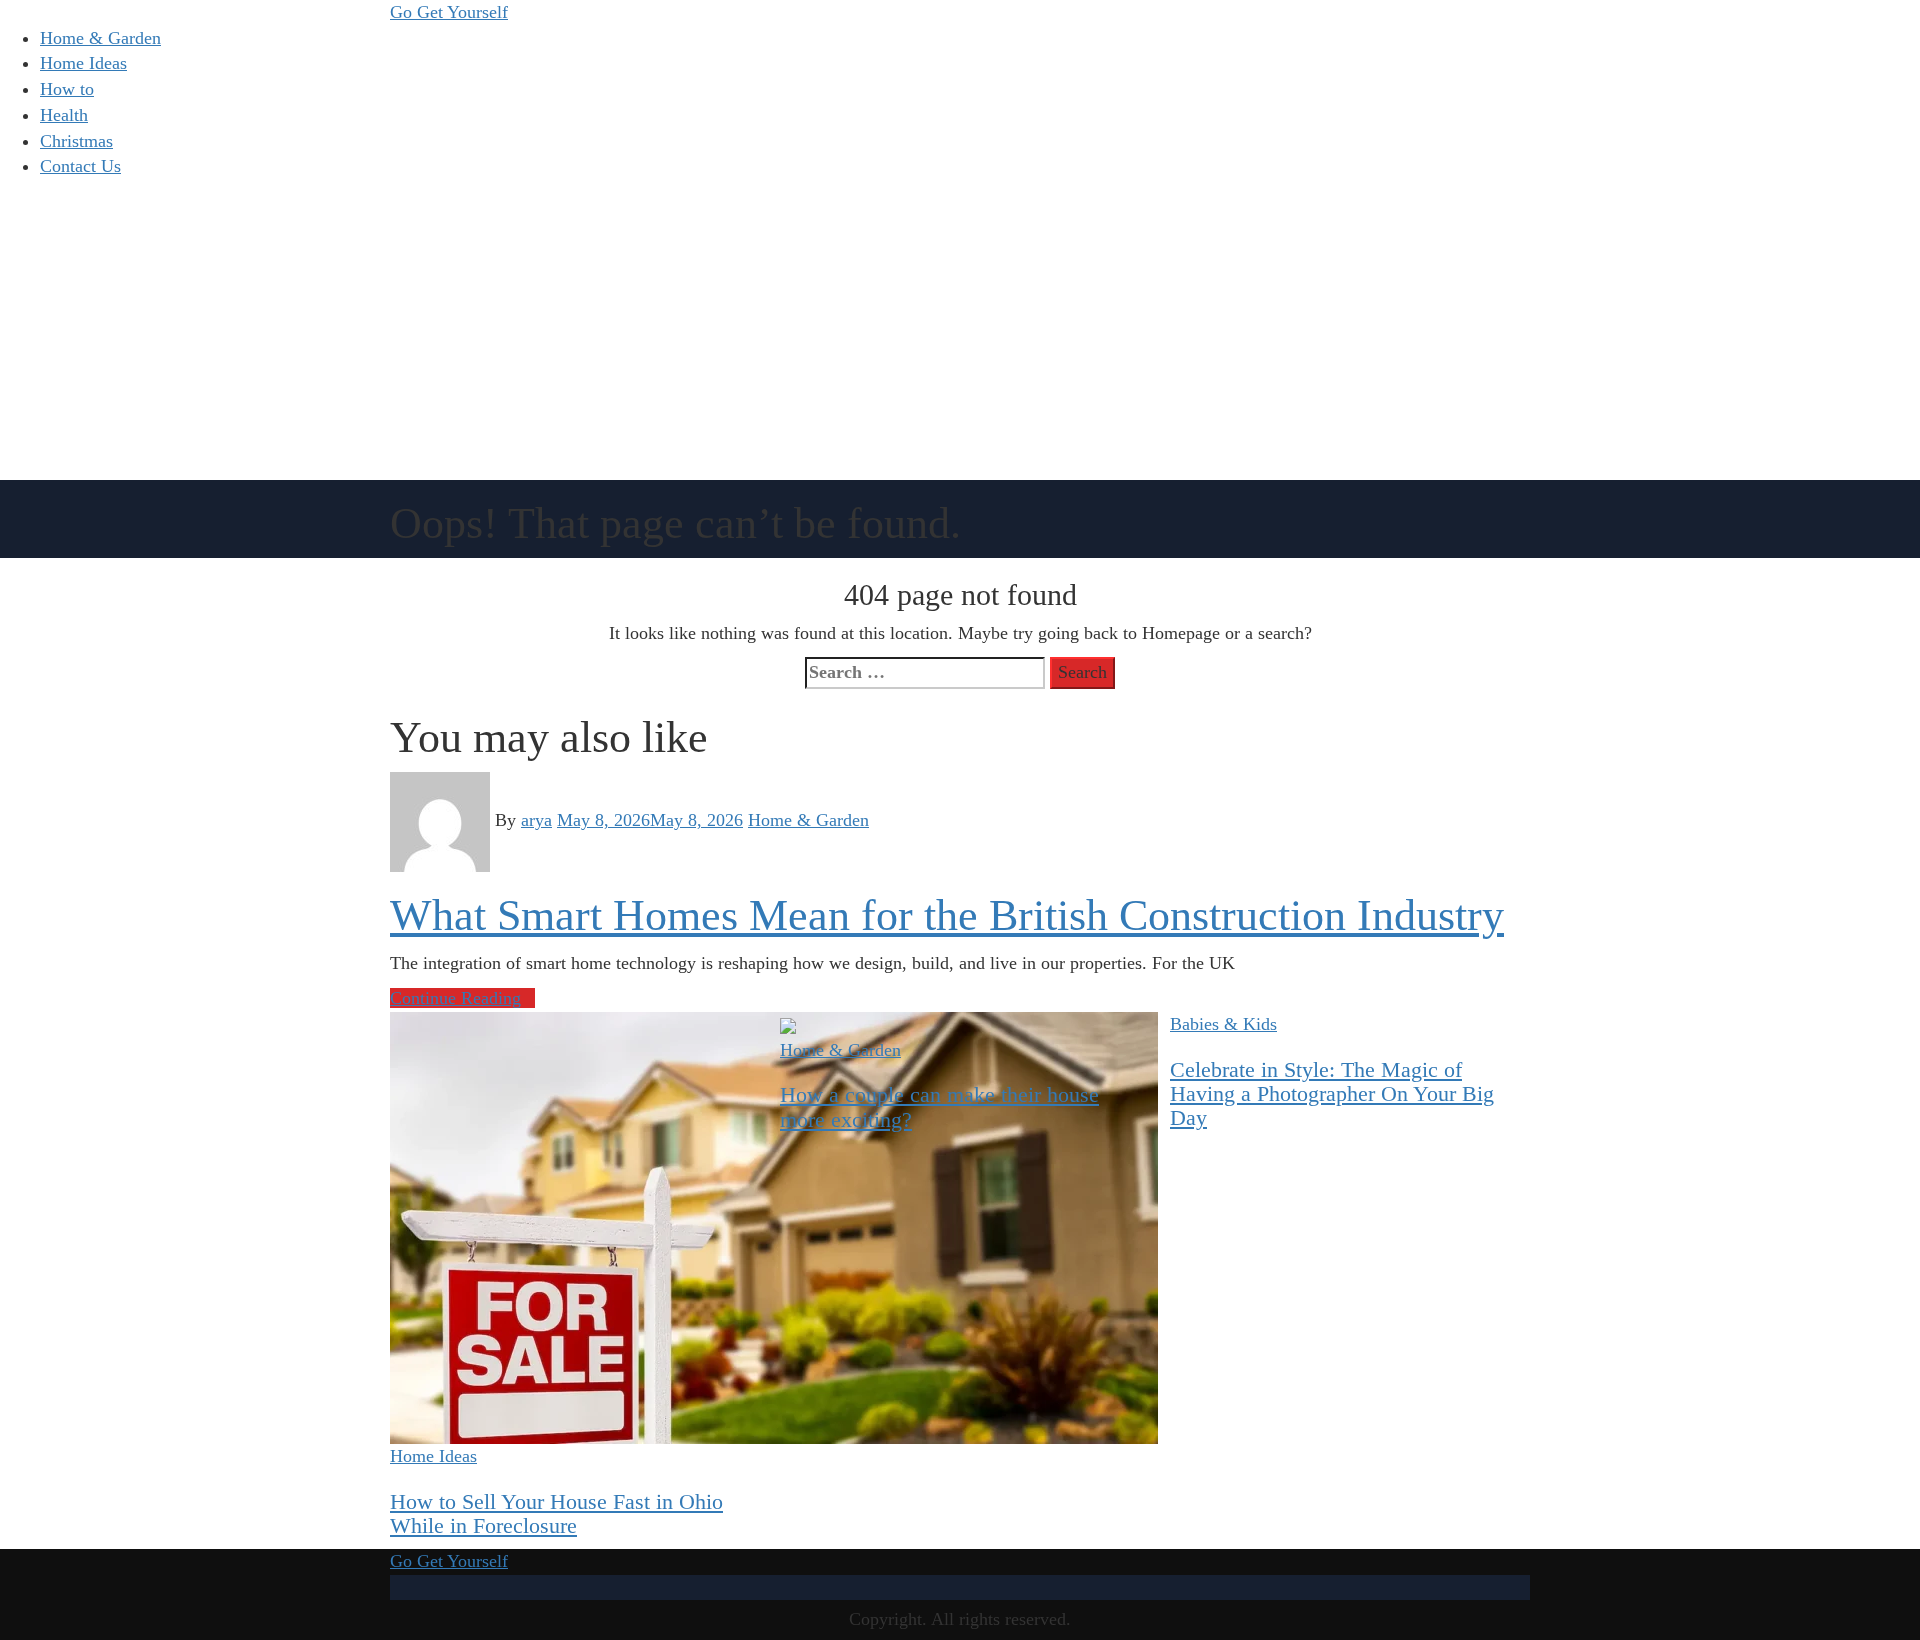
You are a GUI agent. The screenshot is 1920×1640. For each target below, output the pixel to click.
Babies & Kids (1223, 1024)
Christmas (76, 141)
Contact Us (80, 166)
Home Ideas (83, 63)
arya (536, 820)
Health (64, 115)
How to (67, 89)
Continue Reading (455, 998)
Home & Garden (100, 38)
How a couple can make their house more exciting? (939, 1106)
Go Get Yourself (449, 12)
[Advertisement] (960, 330)
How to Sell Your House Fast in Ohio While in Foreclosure (556, 1513)
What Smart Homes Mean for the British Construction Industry (947, 915)
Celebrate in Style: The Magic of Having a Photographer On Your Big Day (1332, 1093)
